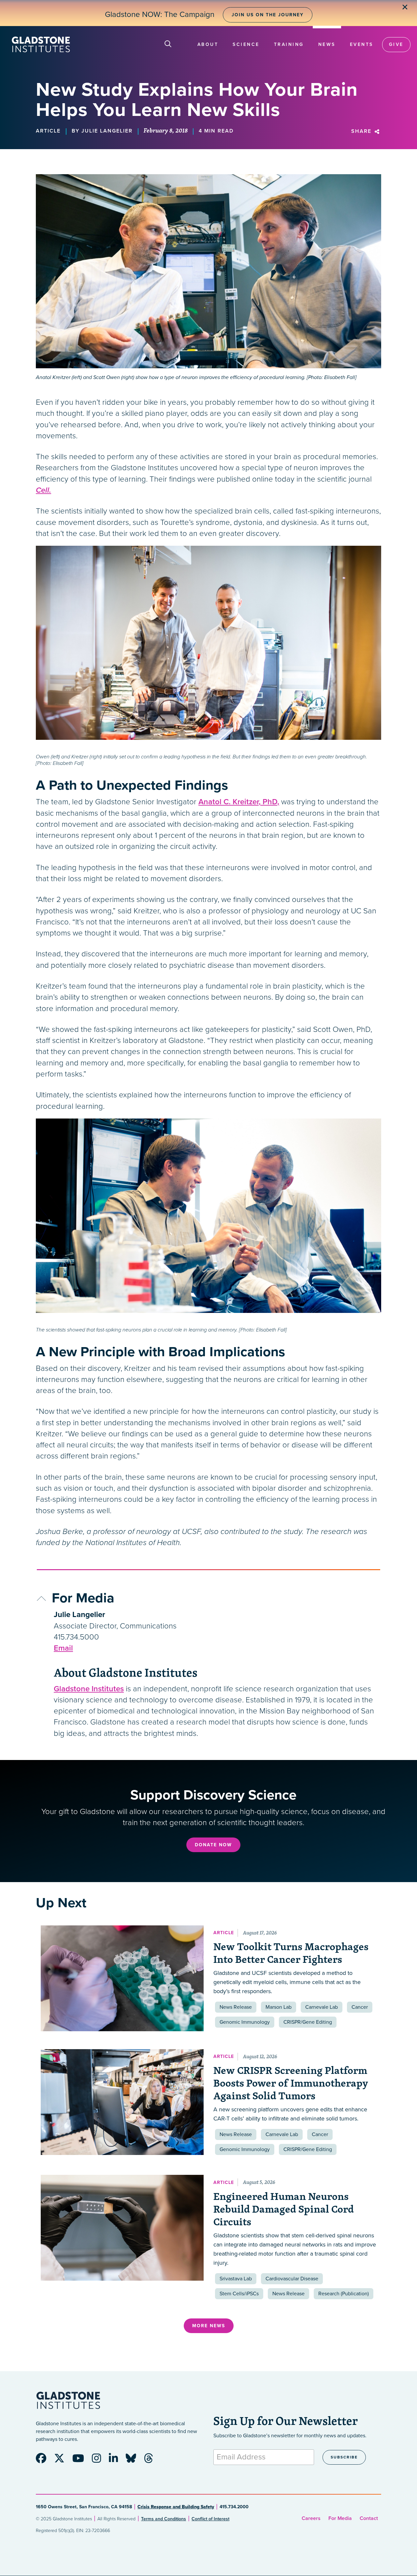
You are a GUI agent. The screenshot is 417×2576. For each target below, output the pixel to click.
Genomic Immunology (245, 2022)
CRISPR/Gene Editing (308, 2022)
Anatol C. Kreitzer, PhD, (239, 802)
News (327, 44)
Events (362, 44)
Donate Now (213, 1845)
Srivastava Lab (236, 2279)
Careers (311, 2518)
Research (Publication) (344, 2294)
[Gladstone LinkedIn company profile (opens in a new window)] (117, 2460)
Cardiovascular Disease (292, 2279)
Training (289, 44)
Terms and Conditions (164, 2519)
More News (209, 2326)
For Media (340, 2518)
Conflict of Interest (210, 2519)
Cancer (360, 2007)
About (208, 44)
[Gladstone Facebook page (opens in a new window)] (44, 2460)
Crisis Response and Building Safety (176, 2507)
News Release (236, 2007)
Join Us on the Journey (268, 15)
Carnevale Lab (322, 2007)
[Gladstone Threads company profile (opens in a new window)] (152, 2460)
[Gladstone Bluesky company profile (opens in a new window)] (134, 2460)
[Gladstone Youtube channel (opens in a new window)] (81, 2460)
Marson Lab (279, 2007)
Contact (369, 2518)
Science (246, 44)
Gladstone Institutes (89, 1689)
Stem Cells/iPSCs (239, 2294)
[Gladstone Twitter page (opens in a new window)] (63, 2460)
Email (63, 1648)
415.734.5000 (76, 1637)
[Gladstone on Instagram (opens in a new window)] (100, 2460)
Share (362, 131)
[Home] (41, 44)
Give (396, 44)
